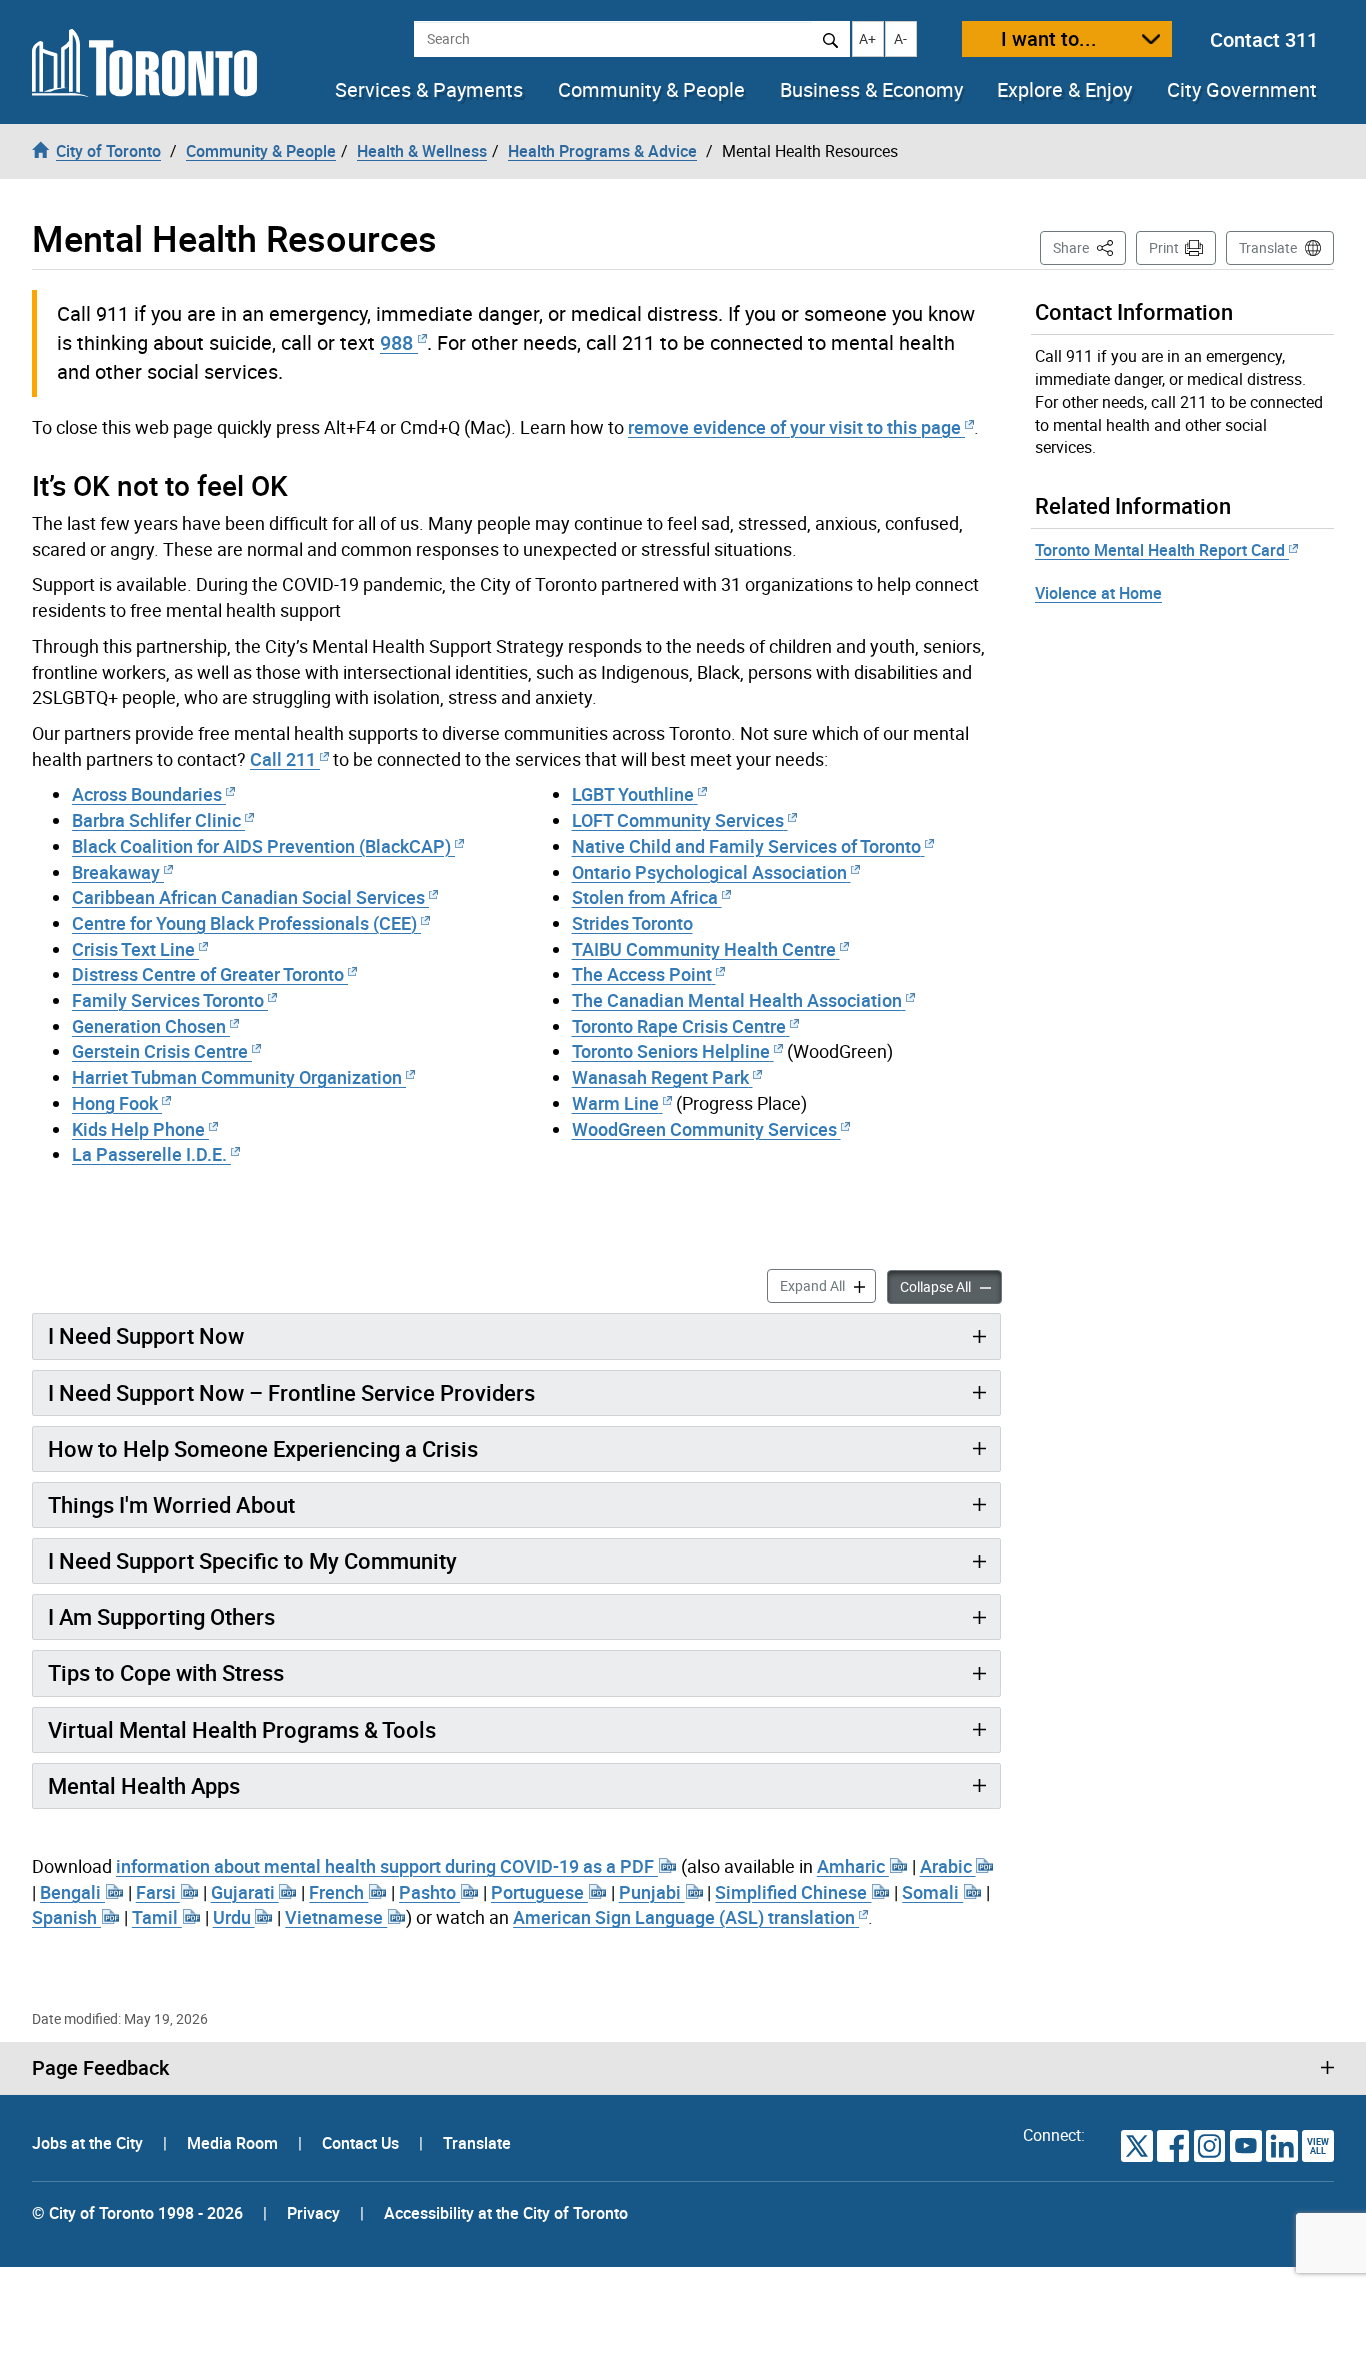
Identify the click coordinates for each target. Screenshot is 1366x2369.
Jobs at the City (89, 2143)
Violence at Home (1098, 593)
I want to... (1049, 38)
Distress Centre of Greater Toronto (208, 974)
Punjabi (652, 1892)
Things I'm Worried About (171, 1504)
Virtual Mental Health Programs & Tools (242, 1729)
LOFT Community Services (678, 820)
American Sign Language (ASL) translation (684, 1917)
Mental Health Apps (144, 1785)
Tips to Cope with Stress (166, 1672)
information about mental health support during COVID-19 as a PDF (387, 1866)
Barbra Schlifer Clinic (156, 820)
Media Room (234, 2143)
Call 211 (283, 759)
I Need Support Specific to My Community (252, 1560)
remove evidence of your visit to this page (794, 427)
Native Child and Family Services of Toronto (746, 846)
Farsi (158, 1892)
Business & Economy (871, 90)
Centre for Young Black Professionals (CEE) (244, 923)
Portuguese (539, 1892)
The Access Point (642, 974)
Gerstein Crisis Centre (160, 1051)
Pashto (429, 1892)
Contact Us (362, 2143)
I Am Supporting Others (161, 1616)
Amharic (853, 1866)
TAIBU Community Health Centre (704, 949)
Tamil (157, 1917)
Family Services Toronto (168, 1000)
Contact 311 (1264, 39)
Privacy (313, 2213)
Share (1089, 247)
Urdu (234, 1917)
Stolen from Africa (645, 897)
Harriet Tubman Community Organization (237, 1077)
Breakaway (116, 872)
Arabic (948, 1866)
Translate (1268, 247)
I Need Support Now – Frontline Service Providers (291, 1392)
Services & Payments (429, 90)
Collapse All (951, 1286)
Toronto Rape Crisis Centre (679, 1026)
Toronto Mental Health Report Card (1162, 550)
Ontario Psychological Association (709, 872)
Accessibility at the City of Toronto (506, 2213)
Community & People (651, 90)
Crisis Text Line (133, 949)
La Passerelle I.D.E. (149, 1154)
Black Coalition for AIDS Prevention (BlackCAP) (261, 846)
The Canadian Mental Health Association (737, 1000)
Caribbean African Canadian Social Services (248, 897)
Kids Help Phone (138, 1129)
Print (1164, 247)
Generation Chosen (149, 1026)
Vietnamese (336, 1917)
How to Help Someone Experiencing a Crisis (263, 1448)
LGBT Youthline (633, 794)
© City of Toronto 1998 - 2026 (137, 2213)
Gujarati (245, 1892)
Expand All (828, 1285)
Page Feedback (100, 2068)
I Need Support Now (146, 1335)
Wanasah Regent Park (660, 1077)
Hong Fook (115, 1103)
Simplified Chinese (793, 1892)
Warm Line (615, 1103)
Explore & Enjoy (1064, 90)
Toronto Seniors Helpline (671, 1051)
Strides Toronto (632, 923)
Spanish (66, 1917)
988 (396, 342)
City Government (1242, 90)
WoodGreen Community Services (704, 1129)
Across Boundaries (147, 794)
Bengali (72, 1892)
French (338, 1892)
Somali (932, 1892)
